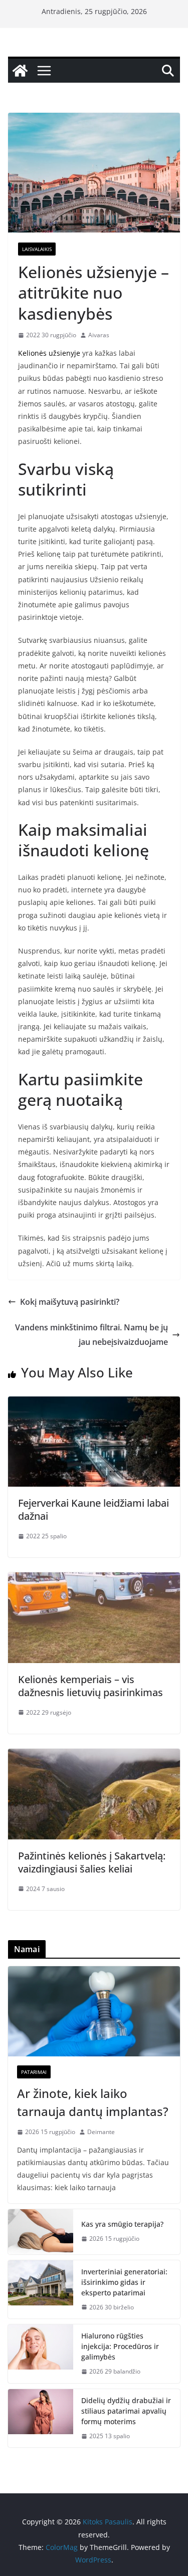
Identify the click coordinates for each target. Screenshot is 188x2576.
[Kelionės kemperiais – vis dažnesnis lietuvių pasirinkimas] (94, 1579)
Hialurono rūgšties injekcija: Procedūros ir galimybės (120, 2346)
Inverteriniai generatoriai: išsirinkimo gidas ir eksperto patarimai (124, 2282)
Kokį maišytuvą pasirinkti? (70, 1302)
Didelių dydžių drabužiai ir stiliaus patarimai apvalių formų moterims (126, 2411)
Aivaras (99, 335)
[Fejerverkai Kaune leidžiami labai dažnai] (94, 1403)
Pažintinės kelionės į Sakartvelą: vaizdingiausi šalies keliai (92, 1862)
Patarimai (34, 2072)
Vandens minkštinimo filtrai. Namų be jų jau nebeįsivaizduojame (91, 1335)
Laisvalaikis (37, 249)
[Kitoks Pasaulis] (20, 71)
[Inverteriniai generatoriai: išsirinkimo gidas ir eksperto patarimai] (41, 2290)
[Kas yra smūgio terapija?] (41, 2232)
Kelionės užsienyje (49, 353)
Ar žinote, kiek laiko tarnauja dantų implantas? (93, 2102)
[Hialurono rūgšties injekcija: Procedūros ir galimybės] (41, 2354)
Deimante (101, 2132)
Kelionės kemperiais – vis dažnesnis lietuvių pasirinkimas (90, 1686)
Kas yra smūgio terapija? (122, 2224)
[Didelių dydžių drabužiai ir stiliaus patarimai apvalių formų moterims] (41, 2418)
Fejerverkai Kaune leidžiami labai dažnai (93, 1509)
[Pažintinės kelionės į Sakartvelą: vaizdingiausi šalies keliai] (94, 1756)
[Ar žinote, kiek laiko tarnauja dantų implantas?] (94, 2011)
